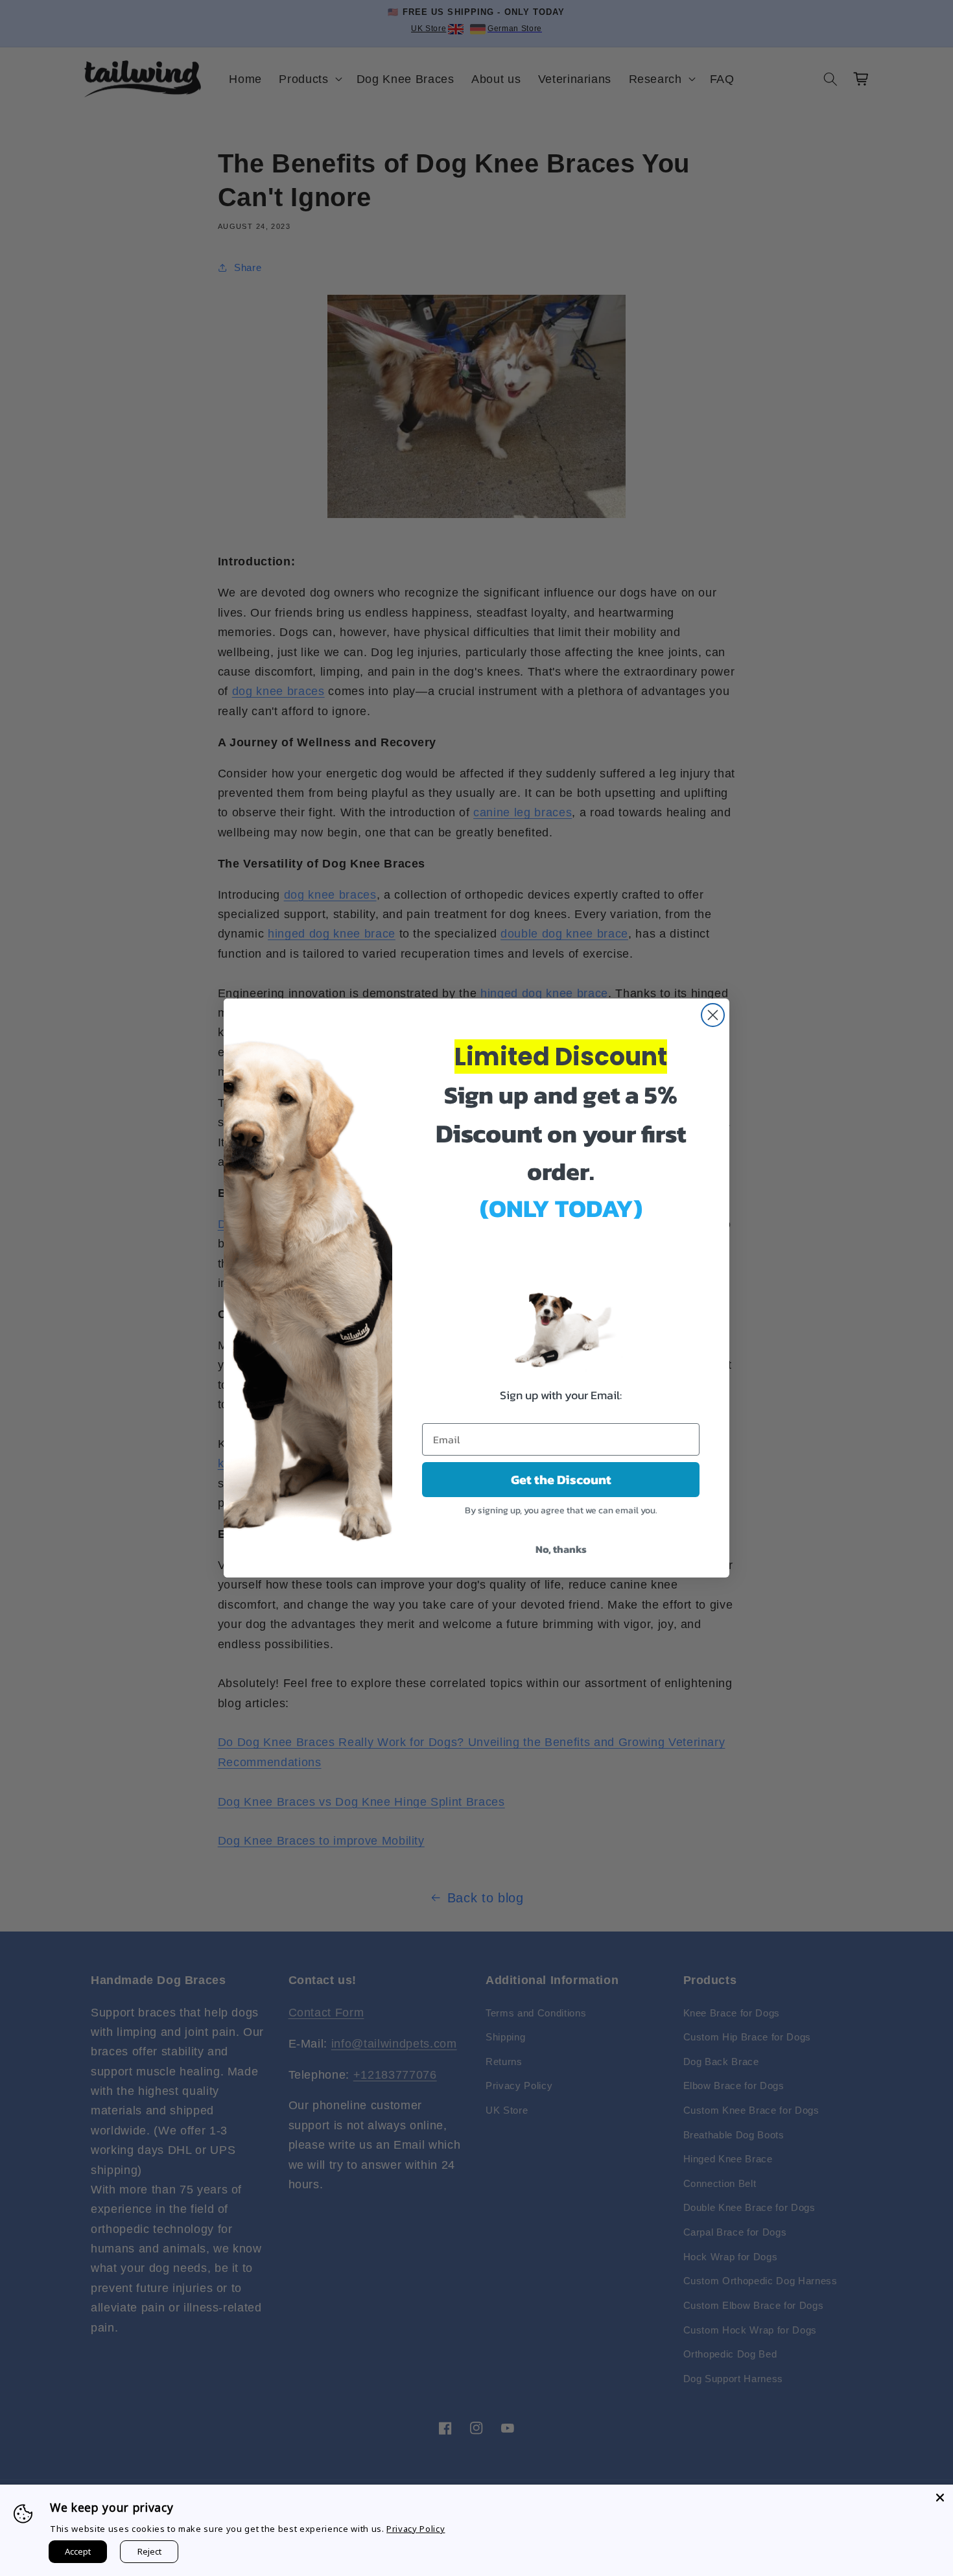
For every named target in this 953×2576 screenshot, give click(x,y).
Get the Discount (561, 1480)
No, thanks (561, 1549)
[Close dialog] (713, 1015)
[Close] (940, 2498)
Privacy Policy (416, 2529)
